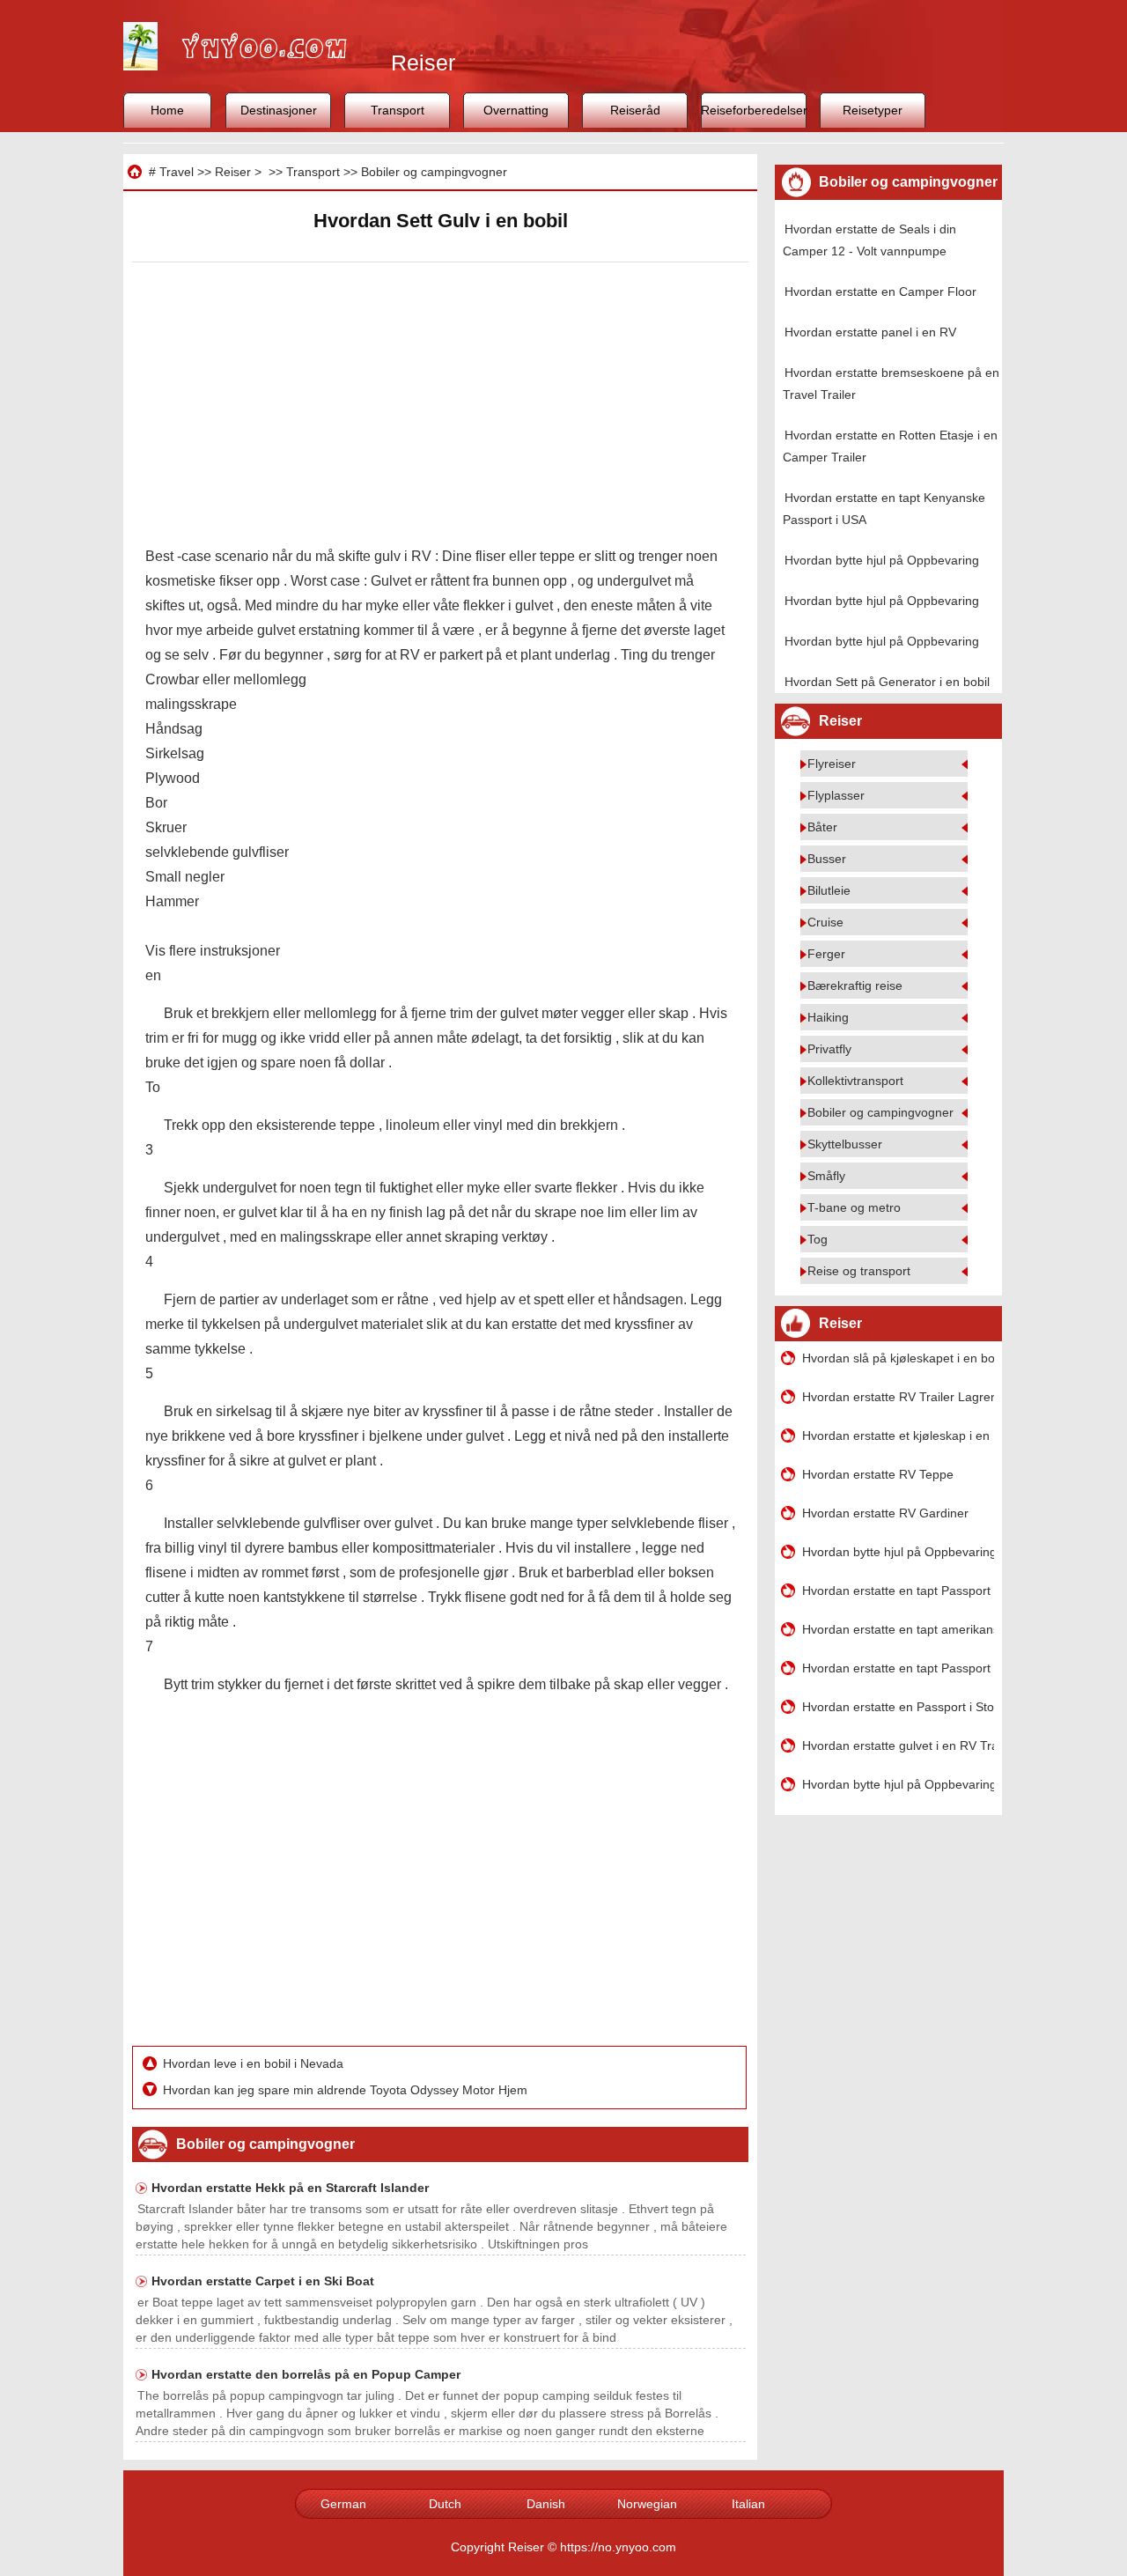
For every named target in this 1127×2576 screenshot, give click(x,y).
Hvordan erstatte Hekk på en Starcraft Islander (290, 2188)
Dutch (445, 2504)
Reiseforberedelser (754, 110)
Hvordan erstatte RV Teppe (878, 1474)
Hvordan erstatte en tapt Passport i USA (898, 1668)
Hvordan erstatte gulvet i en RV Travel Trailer (898, 1746)
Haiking (828, 1017)
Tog (818, 1239)
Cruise (825, 922)
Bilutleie (829, 890)
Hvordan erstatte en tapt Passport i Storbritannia (898, 1591)
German (343, 2504)
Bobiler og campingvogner (434, 172)
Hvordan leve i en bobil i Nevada (255, 2063)
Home (167, 110)
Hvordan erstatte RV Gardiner (885, 1513)
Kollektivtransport (855, 1081)
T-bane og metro (854, 1207)
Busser (827, 859)
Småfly (826, 1176)
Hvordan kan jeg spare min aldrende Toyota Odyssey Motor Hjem (347, 2090)
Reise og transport (859, 1271)
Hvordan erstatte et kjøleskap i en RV (898, 1436)
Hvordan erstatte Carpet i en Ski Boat (263, 2281)
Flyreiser (832, 764)
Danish (546, 2504)
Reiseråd (635, 110)
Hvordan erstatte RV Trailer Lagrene (898, 1397)
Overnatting (516, 110)
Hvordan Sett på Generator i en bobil (887, 682)
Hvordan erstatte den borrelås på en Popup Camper (306, 2374)
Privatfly (829, 1049)
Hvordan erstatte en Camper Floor (880, 292)
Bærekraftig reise (855, 985)
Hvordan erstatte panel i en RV (870, 332)
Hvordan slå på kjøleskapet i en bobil (898, 1358)
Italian (748, 2504)
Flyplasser (836, 795)
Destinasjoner (279, 110)
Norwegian (647, 2504)
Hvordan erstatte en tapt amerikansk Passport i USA (898, 1629)
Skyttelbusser (845, 1144)
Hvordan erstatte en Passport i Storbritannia (898, 1707)
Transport (398, 110)
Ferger (826, 954)
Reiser (233, 172)
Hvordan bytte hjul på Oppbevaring (882, 560)
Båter (822, 827)
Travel (177, 172)
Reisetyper (873, 110)
